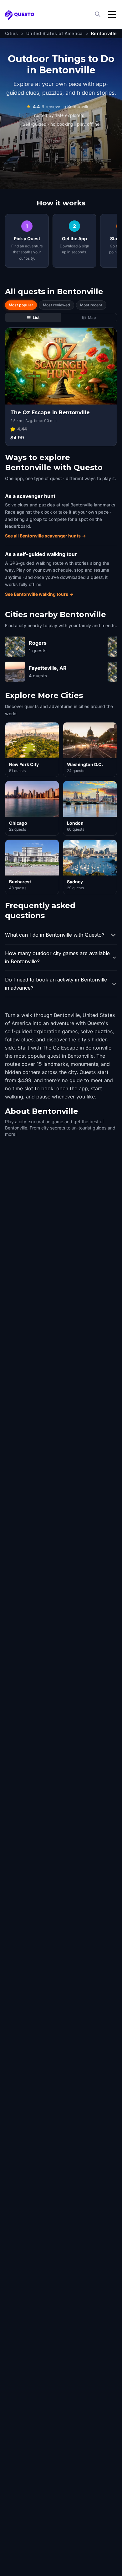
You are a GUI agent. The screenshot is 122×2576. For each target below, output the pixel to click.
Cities (12, 33)
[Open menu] (112, 14)
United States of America (55, 33)
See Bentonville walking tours (39, 594)
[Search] (98, 14)
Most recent (91, 305)
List (36, 317)
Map (92, 317)
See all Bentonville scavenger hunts (46, 536)
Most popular (21, 305)
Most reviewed (56, 305)
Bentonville (104, 33)
